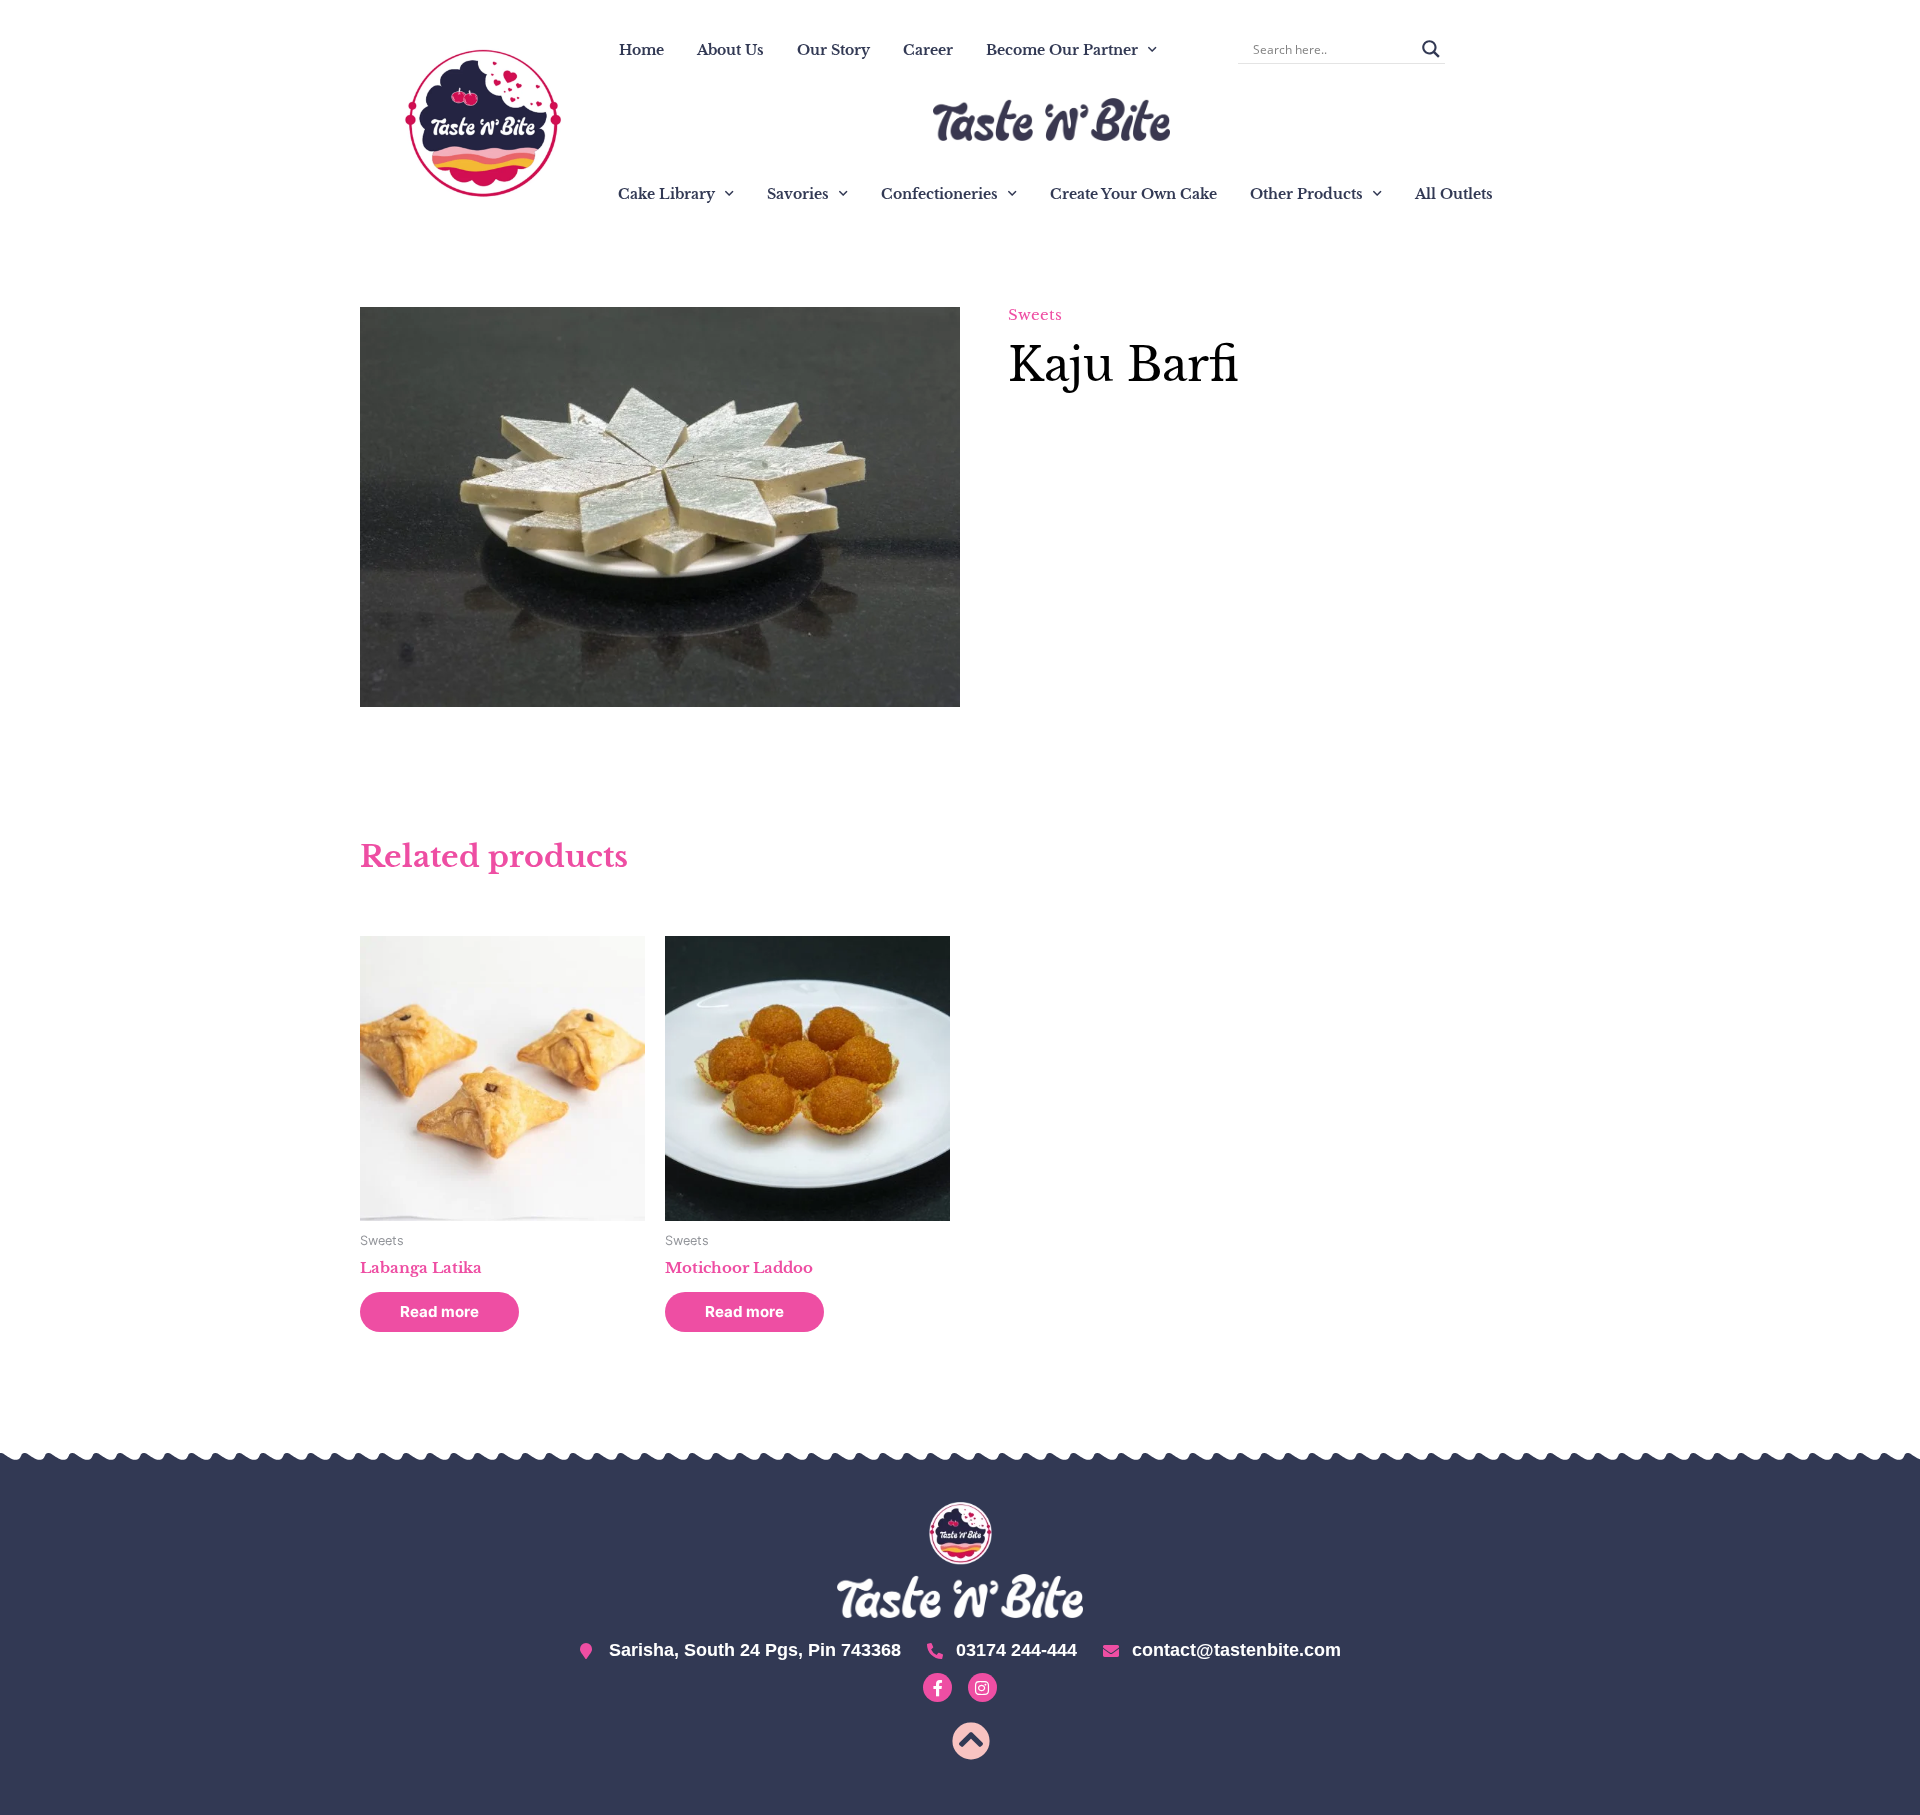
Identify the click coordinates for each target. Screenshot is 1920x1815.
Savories (798, 194)
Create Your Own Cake (1133, 194)
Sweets (1035, 314)
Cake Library (666, 194)
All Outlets (1454, 194)
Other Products (1306, 194)
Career (928, 50)
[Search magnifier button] (1431, 49)
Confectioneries (939, 194)
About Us (730, 50)
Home (641, 50)
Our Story (833, 50)
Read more (439, 1311)
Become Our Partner (1062, 50)
